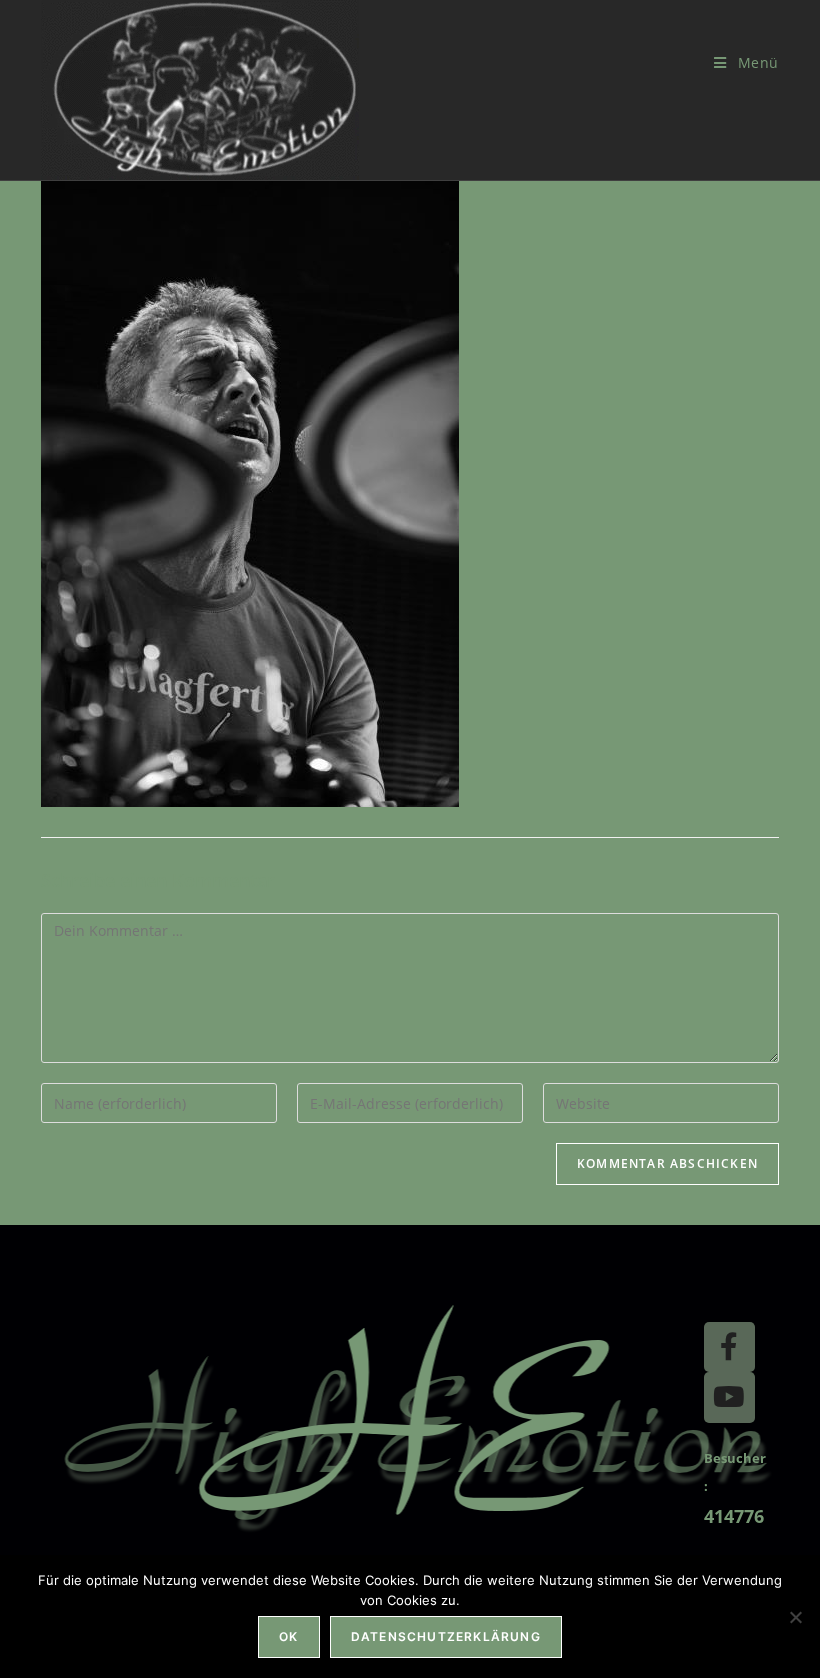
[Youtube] (729, 1397)
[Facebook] (729, 1347)
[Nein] (795, 1617)
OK (288, 1636)
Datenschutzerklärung (446, 1636)
